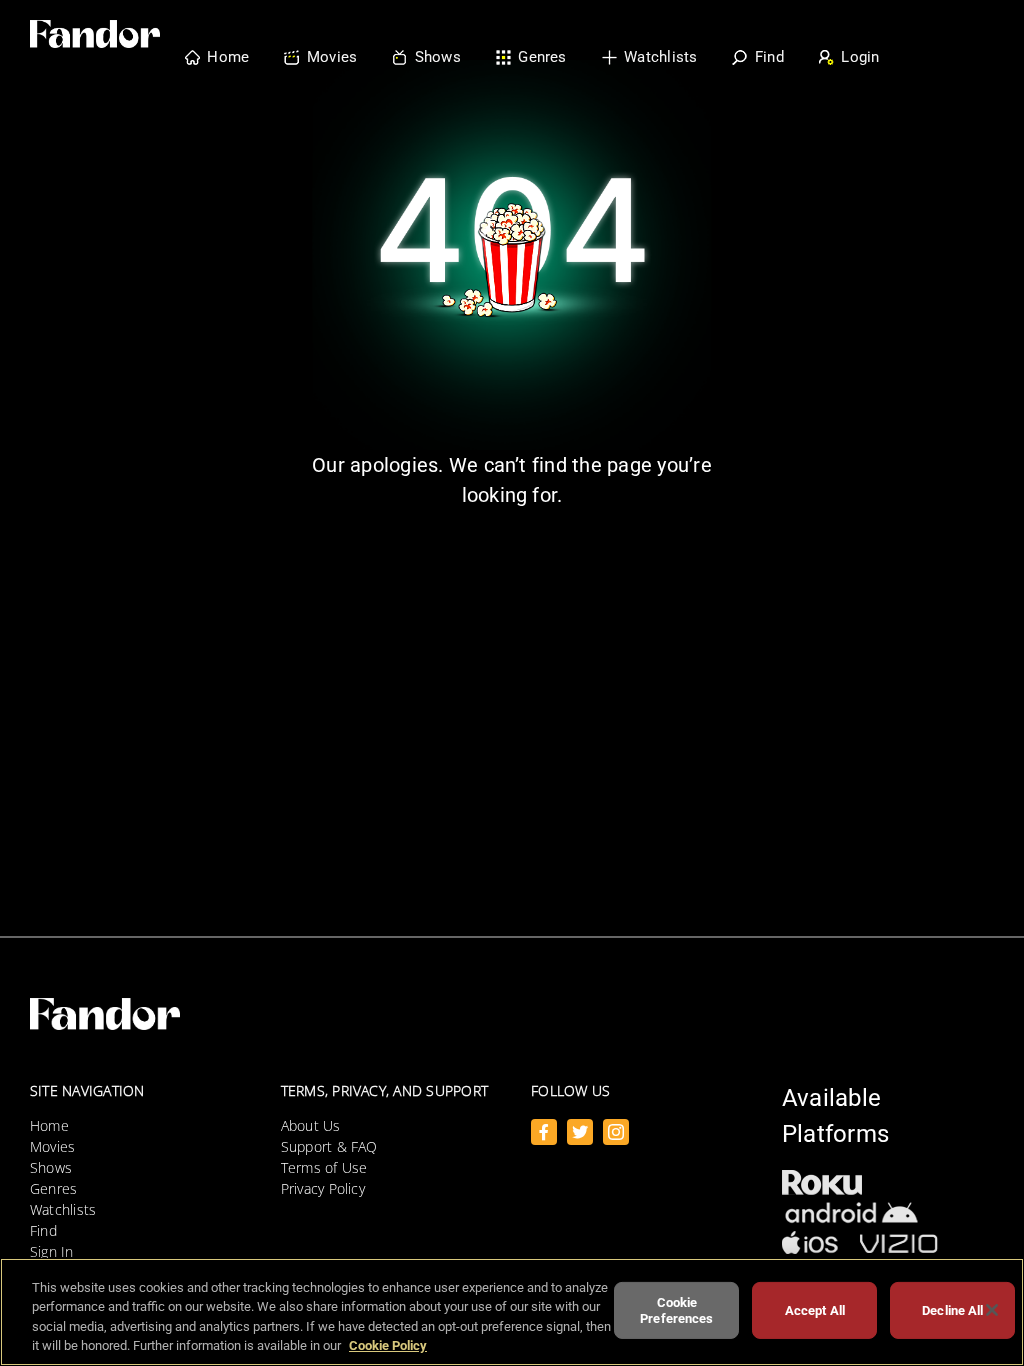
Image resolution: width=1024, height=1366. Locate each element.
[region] (512, 1312)
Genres (53, 1188)
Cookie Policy (388, 1345)
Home (49, 1125)
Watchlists (63, 1209)
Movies (52, 1146)
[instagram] (616, 1132)
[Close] (992, 1310)
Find (43, 1230)
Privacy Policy (323, 1188)
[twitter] (580, 1132)
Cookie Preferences (676, 1310)
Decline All (952, 1310)
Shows (51, 1167)
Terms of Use (324, 1167)
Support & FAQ (329, 1146)
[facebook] (544, 1132)
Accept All (815, 1310)
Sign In (52, 1251)
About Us (311, 1125)
